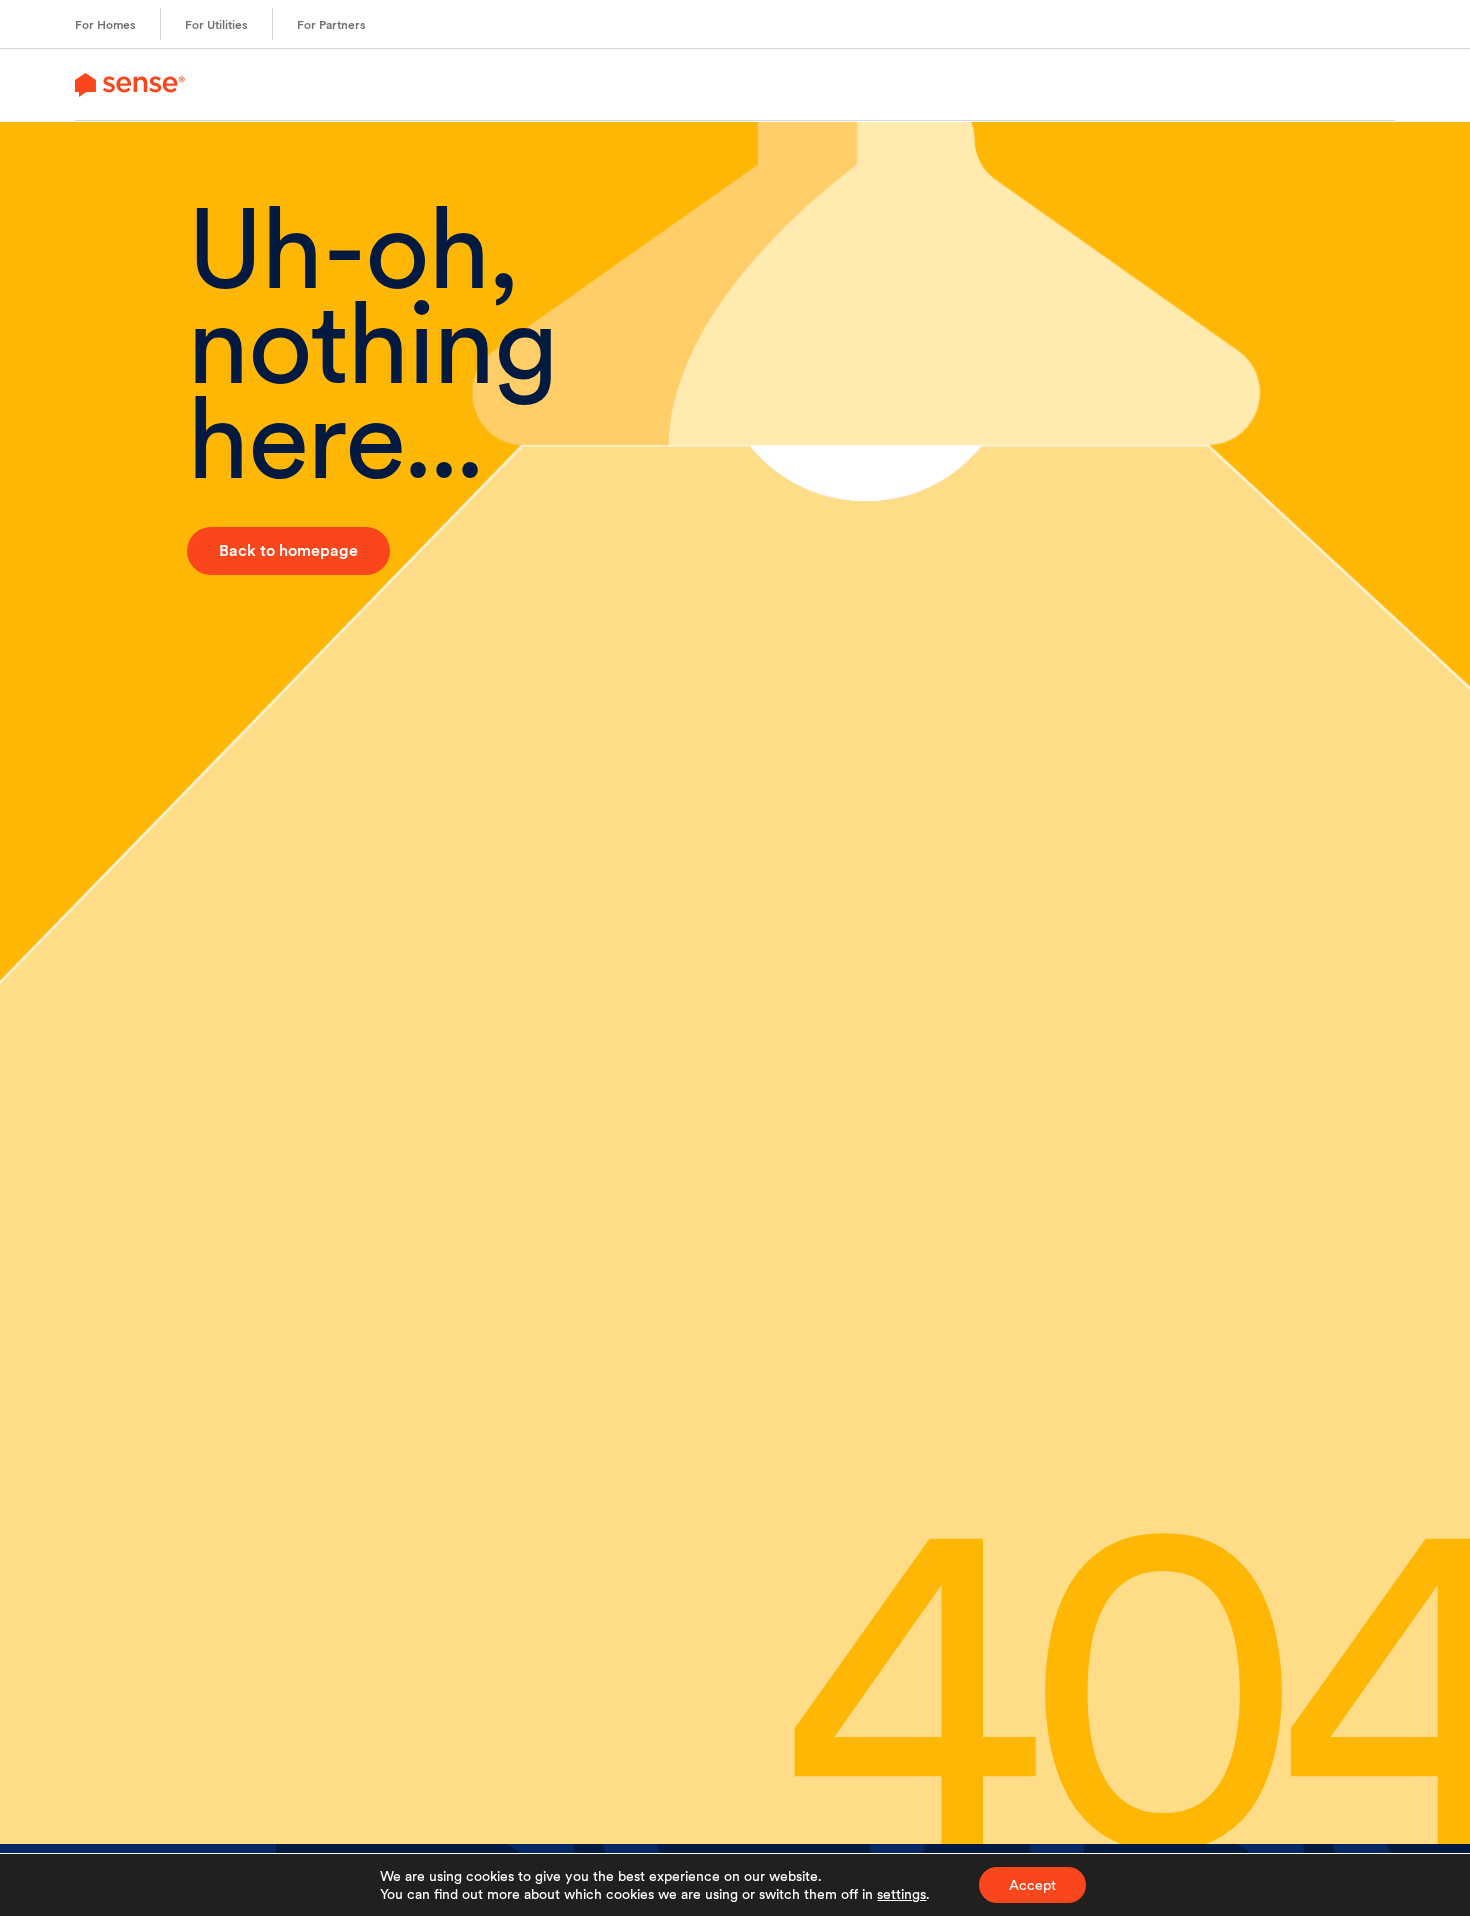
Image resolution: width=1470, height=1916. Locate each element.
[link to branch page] (130, 84)
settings (901, 1894)
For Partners (331, 25)
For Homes (105, 25)
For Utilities (216, 25)
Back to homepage (288, 550)
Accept (1032, 1885)
